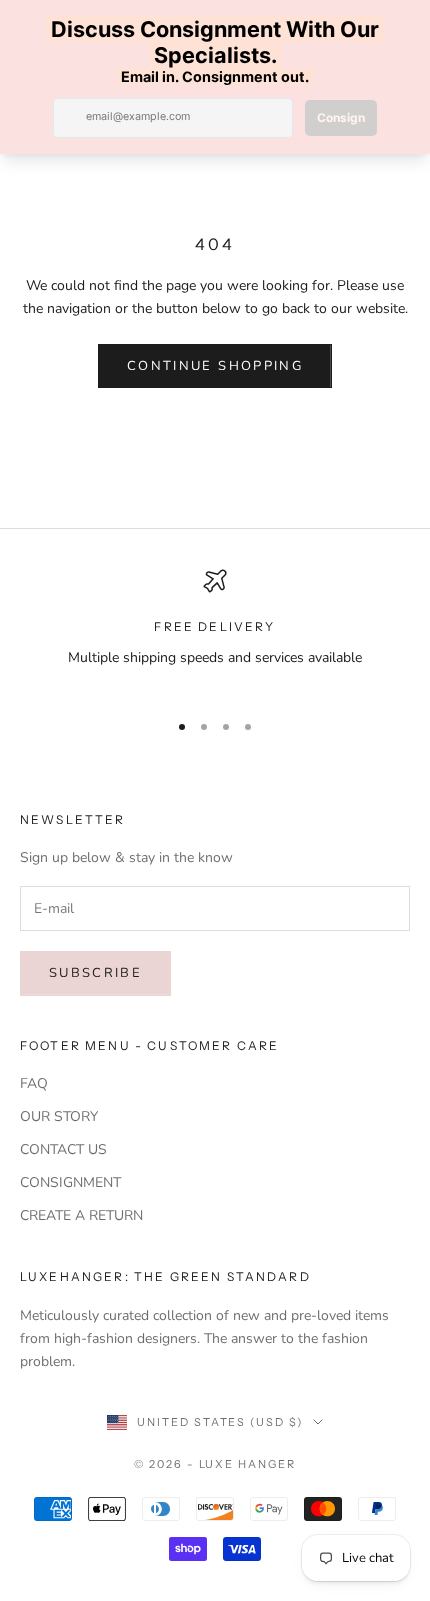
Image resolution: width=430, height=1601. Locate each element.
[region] (215, 630)
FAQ (34, 1083)
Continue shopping (215, 366)
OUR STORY (59, 1116)
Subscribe (95, 973)
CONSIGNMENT (70, 1182)
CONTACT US (63, 1149)
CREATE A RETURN (81, 1215)
